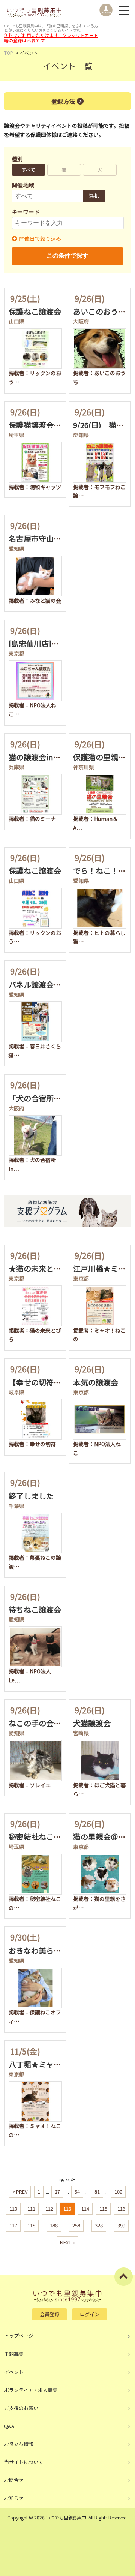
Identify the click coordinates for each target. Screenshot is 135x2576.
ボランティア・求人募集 (31, 2390)
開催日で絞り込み (40, 238)
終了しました (31, 1496)
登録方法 (63, 101)
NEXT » (67, 2242)
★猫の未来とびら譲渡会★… (57, 1268)
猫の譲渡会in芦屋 (38, 757)
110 (13, 2208)
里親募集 (14, 2354)
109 (118, 2192)
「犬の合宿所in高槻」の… (53, 1098)
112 (49, 2208)
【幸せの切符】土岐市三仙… (57, 1382)
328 (99, 2225)
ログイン (90, 2314)
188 (54, 2225)
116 (121, 2208)
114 (85, 2208)
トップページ (19, 2336)
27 (57, 2192)
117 (13, 2225)
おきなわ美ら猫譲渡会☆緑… (57, 1951)
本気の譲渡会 (96, 1382)
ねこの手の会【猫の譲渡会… (57, 1723)
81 (97, 2192)
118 (31, 2225)
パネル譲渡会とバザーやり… (57, 985)
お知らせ (14, 2498)
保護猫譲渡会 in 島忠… (47, 425)
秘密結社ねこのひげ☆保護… (57, 1837)
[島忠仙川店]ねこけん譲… (52, 643)
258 (76, 2225)
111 (31, 2208)
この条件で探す (67, 255)
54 (77, 2192)
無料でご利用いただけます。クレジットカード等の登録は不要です (51, 38)
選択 (94, 196)
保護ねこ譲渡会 (35, 311)
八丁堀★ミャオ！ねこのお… (57, 2064)
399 (121, 2225)
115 (103, 2208)
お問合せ (14, 2480)
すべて (28, 170)
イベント (14, 2372)
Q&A (9, 2426)
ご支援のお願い (21, 2408)
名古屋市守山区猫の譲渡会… (57, 538)
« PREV (20, 2192)
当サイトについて (24, 2462)
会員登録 (49, 2314)
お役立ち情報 (19, 2444)
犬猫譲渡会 (92, 1723)
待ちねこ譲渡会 (35, 1609)
